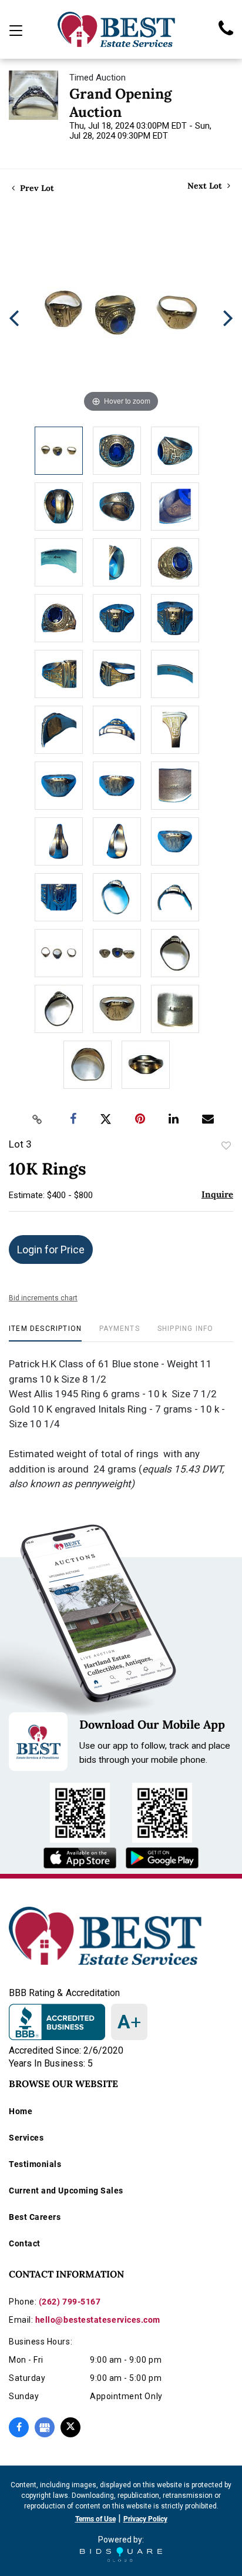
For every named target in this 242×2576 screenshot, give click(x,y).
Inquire (217, 1194)
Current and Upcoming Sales (66, 2191)
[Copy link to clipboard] (38, 1119)
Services (26, 2138)
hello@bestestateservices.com (98, 2320)
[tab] (45, 1333)
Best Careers (35, 2217)
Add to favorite (226, 1146)
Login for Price (51, 1250)
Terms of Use (95, 2519)
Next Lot (206, 186)
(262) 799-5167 (70, 2302)
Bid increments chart (43, 1298)
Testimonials (35, 2164)
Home (21, 2111)
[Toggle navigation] (16, 31)
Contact (25, 2243)
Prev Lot (36, 188)
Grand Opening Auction (120, 103)
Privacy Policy (145, 2519)
